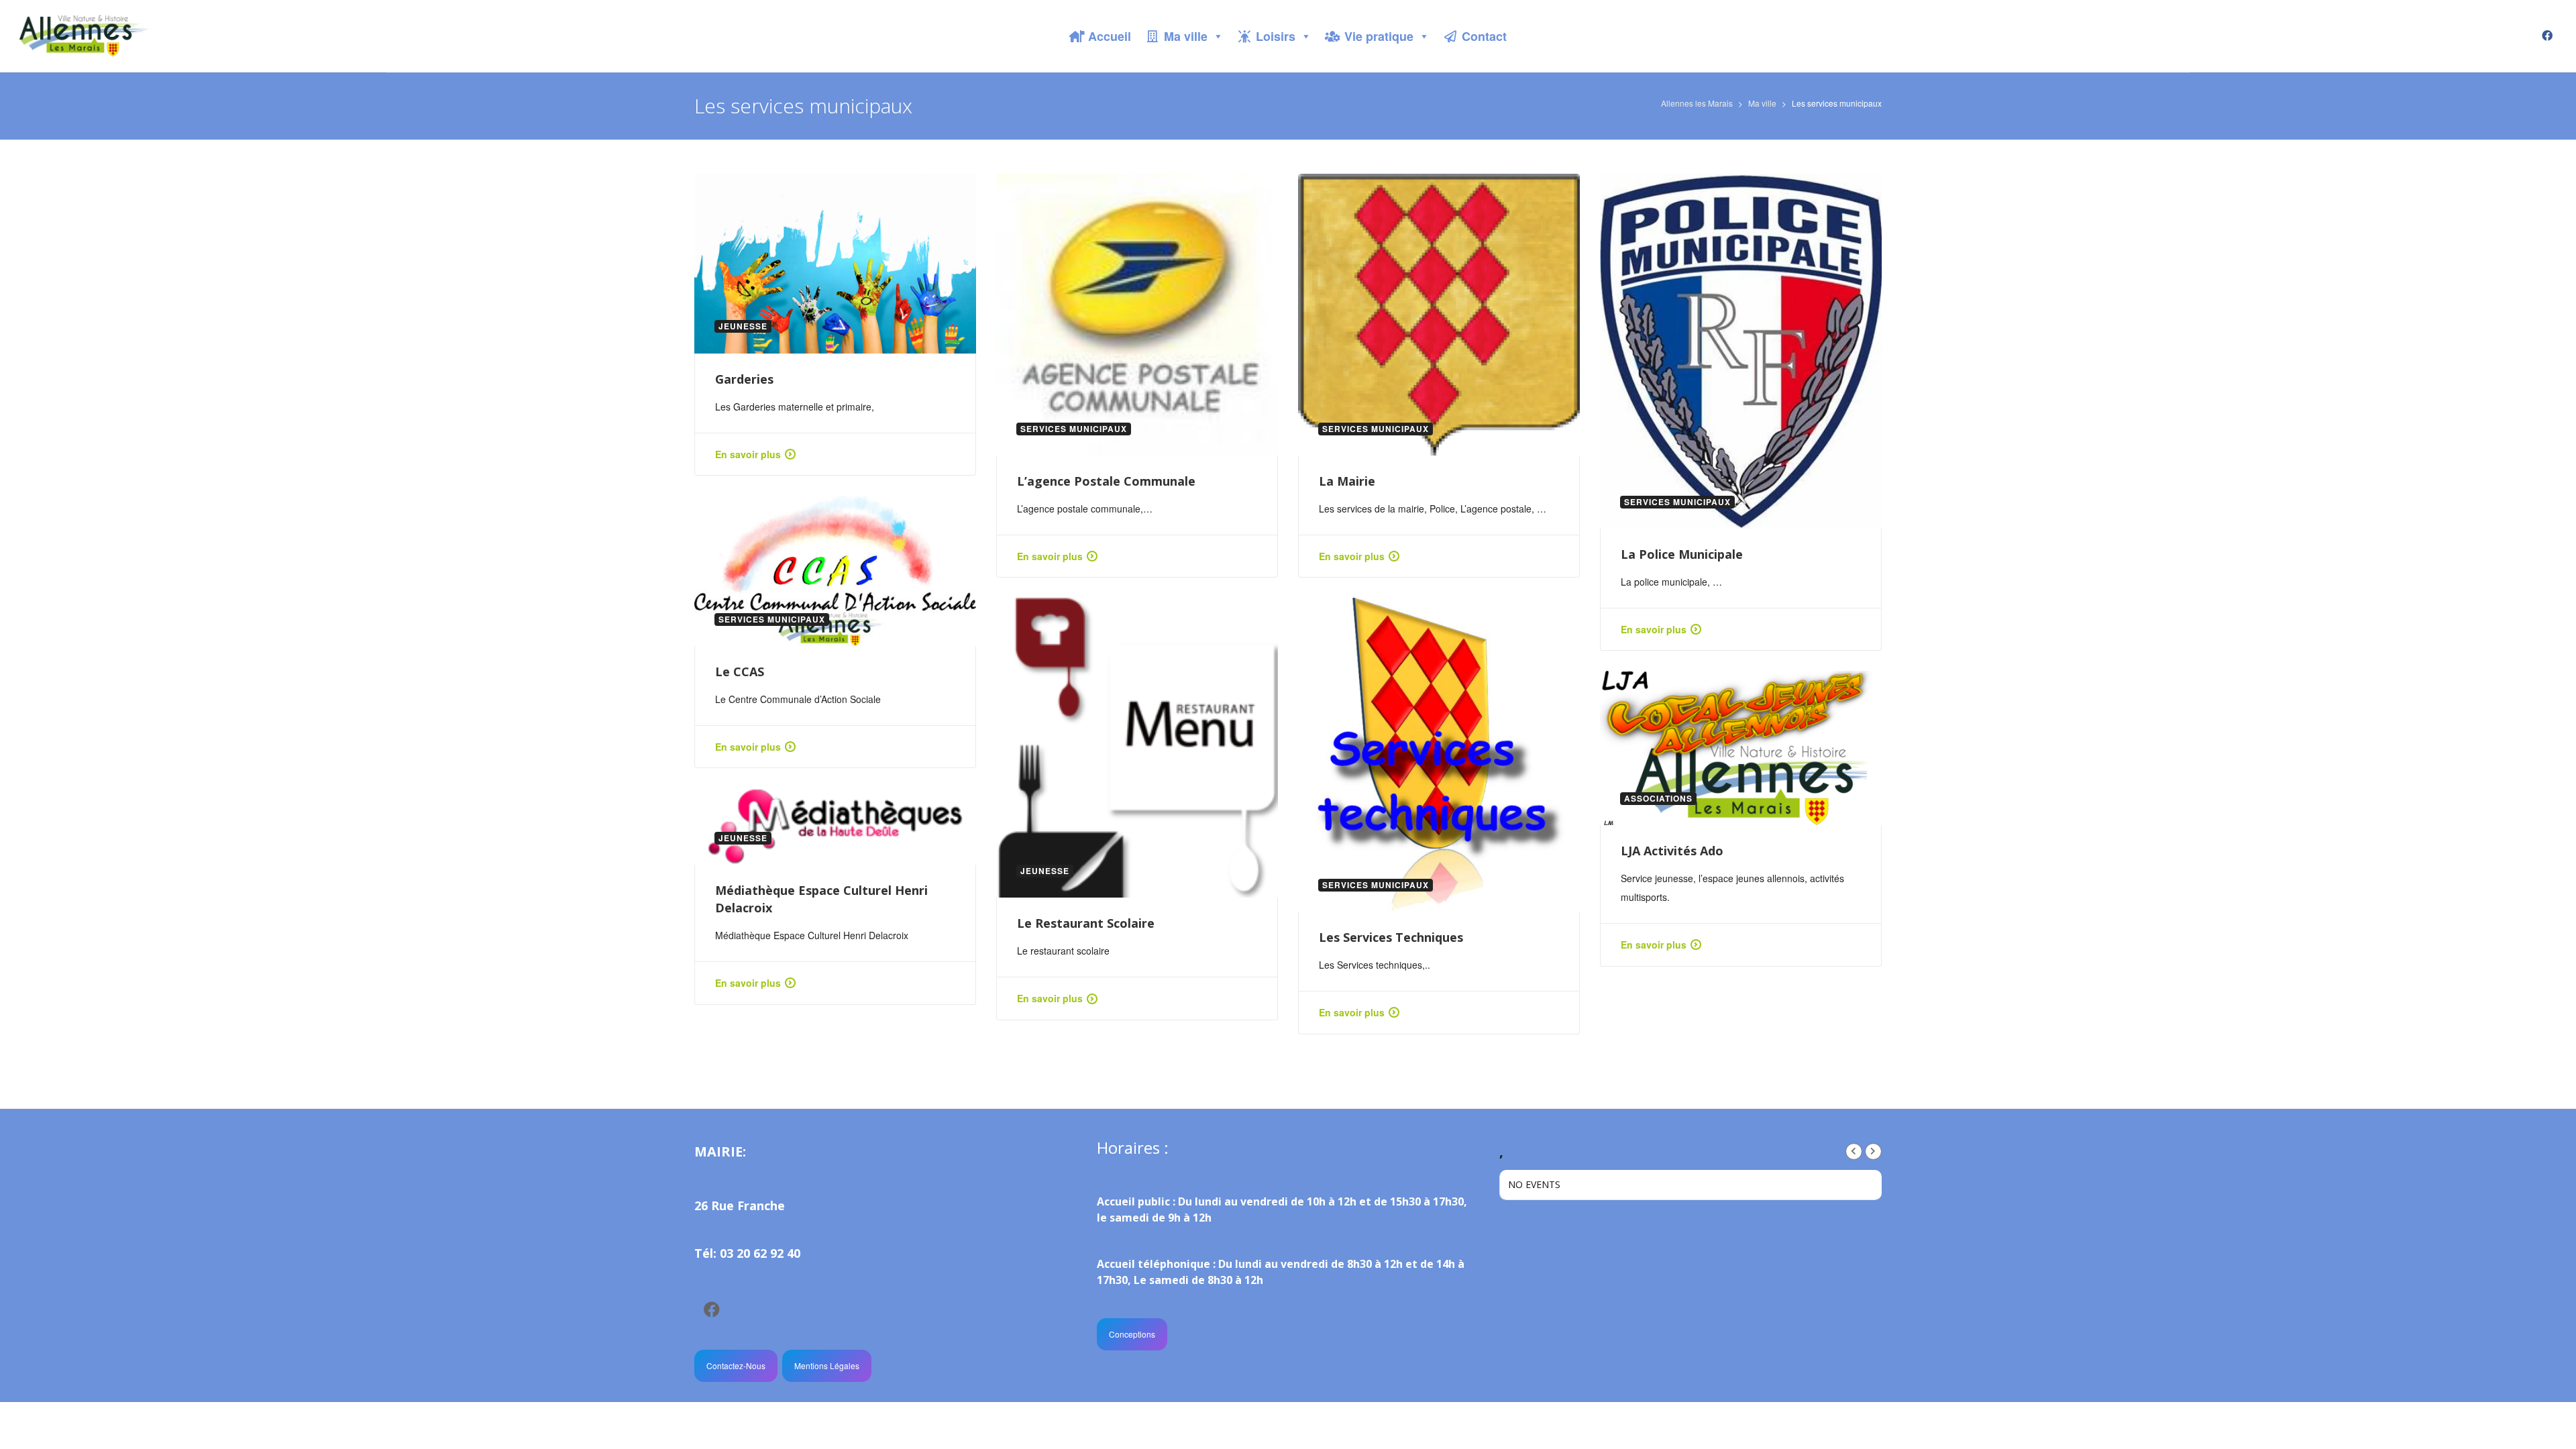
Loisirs (1276, 36)
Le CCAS (740, 672)
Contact (1484, 36)
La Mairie (1347, 481)
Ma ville (1186, 36)
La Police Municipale (1682, 554)
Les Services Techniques (1391, 937)
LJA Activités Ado (1672, 851)
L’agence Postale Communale (1106, 481)
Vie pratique (1379, 36)
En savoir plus (748, 454)
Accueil (1110, 36)
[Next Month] (1873, 1151)
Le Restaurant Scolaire (1086, 923)
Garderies (744, 379)
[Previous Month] (1854, 1151)
